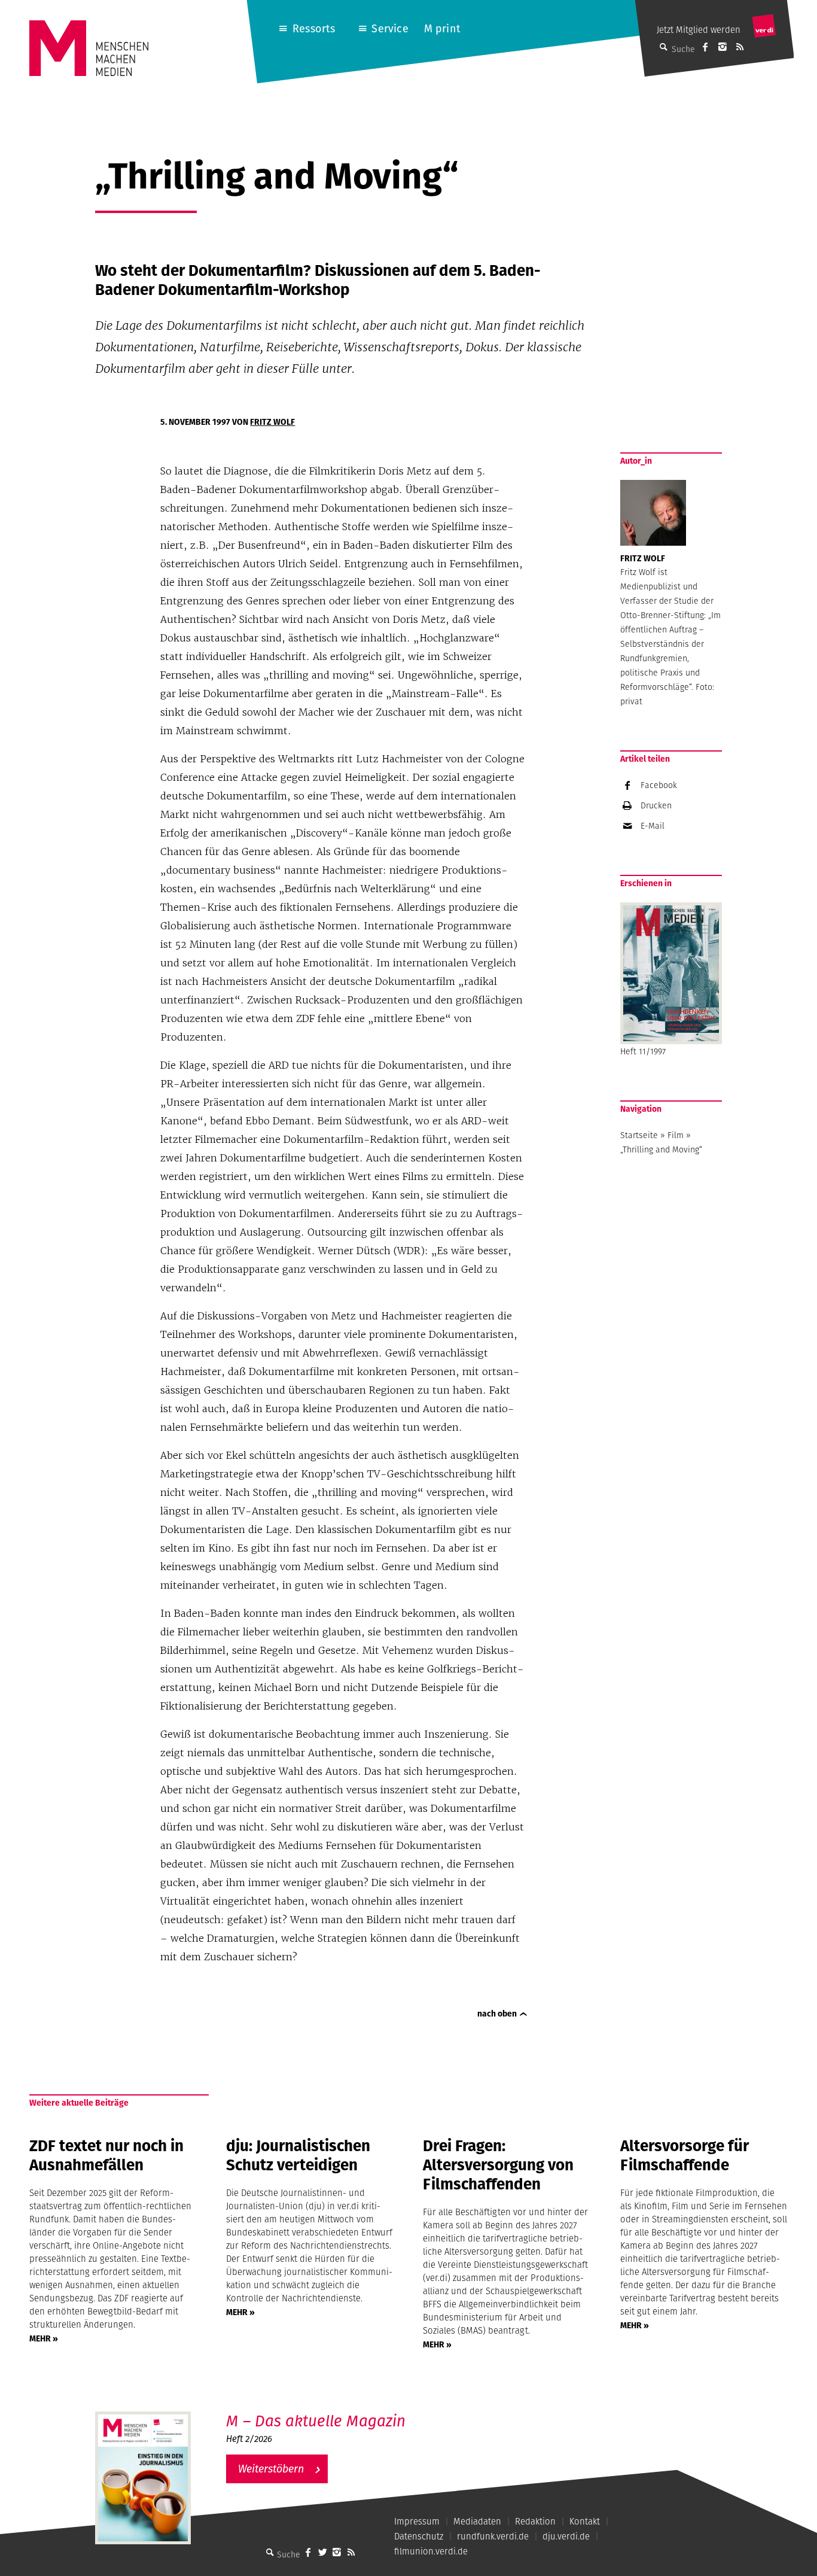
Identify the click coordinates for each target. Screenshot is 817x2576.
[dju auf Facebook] (705, 47)
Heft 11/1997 (643, 1051)
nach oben (497, 2014)
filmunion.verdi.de (431, 2551)
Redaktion (535, 2521)
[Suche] (270, 2552)
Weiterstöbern (271, 2469)
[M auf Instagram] (723, 47)
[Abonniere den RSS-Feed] (740, 47)
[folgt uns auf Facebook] (308, 2552)
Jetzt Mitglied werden (699, 30)
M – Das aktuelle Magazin (316, 2421)
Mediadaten (477, 2521)
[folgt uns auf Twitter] (322, 2552)
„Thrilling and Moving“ (661, 1149)
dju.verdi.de (566, 2536)
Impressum (417, 2521)
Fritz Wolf (272, 422)
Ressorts (314, 28)
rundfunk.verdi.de (493, 2536)
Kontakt (585, 2521)
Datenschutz (419, 2536)
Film (676, 1135)
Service (390, 28)
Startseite (639, 1135)
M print (442, 28)
